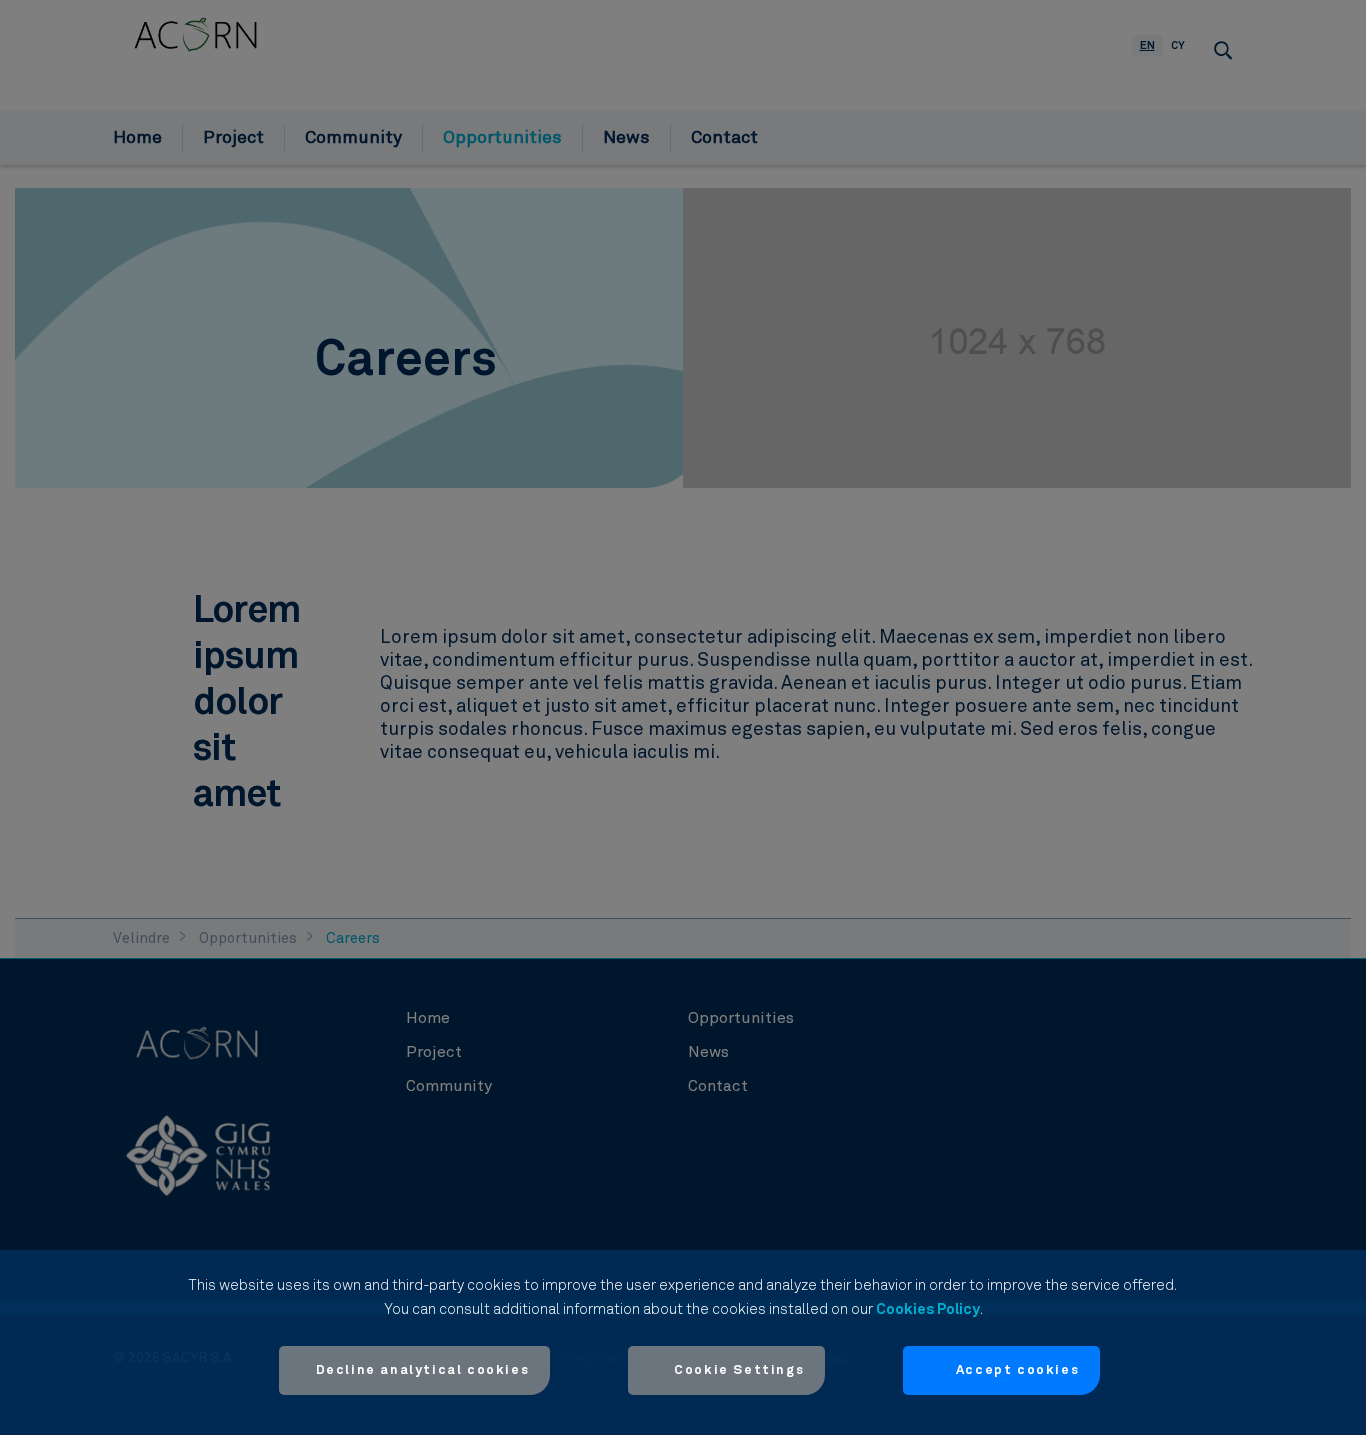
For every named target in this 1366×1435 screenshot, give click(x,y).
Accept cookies (1017, 1370)
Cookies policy (928, 1309)
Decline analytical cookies (423, 1370)
